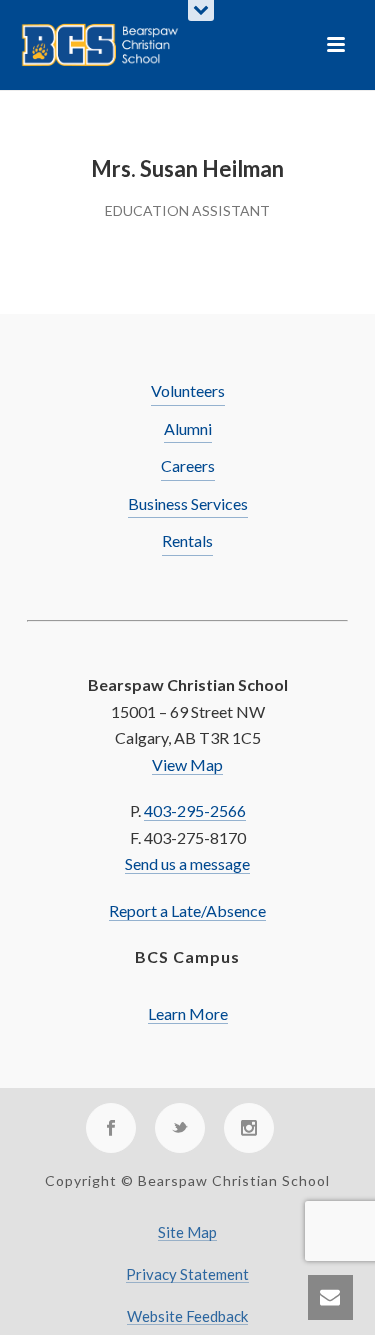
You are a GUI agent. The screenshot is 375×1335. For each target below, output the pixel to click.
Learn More (188, 1013)
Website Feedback (187, 1316)
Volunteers (188, 390)
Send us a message (187, 863)
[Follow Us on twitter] (180, 1128)
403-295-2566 (195, 810)
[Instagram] (249, 1128)
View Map (187, 764)
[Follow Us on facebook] (111, 1128)
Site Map (187, 1232)
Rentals (187, 540)
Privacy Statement (187, 1274)
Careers (188, 465)
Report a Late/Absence (187, 910)
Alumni (188, 428)
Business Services (188, 503)
